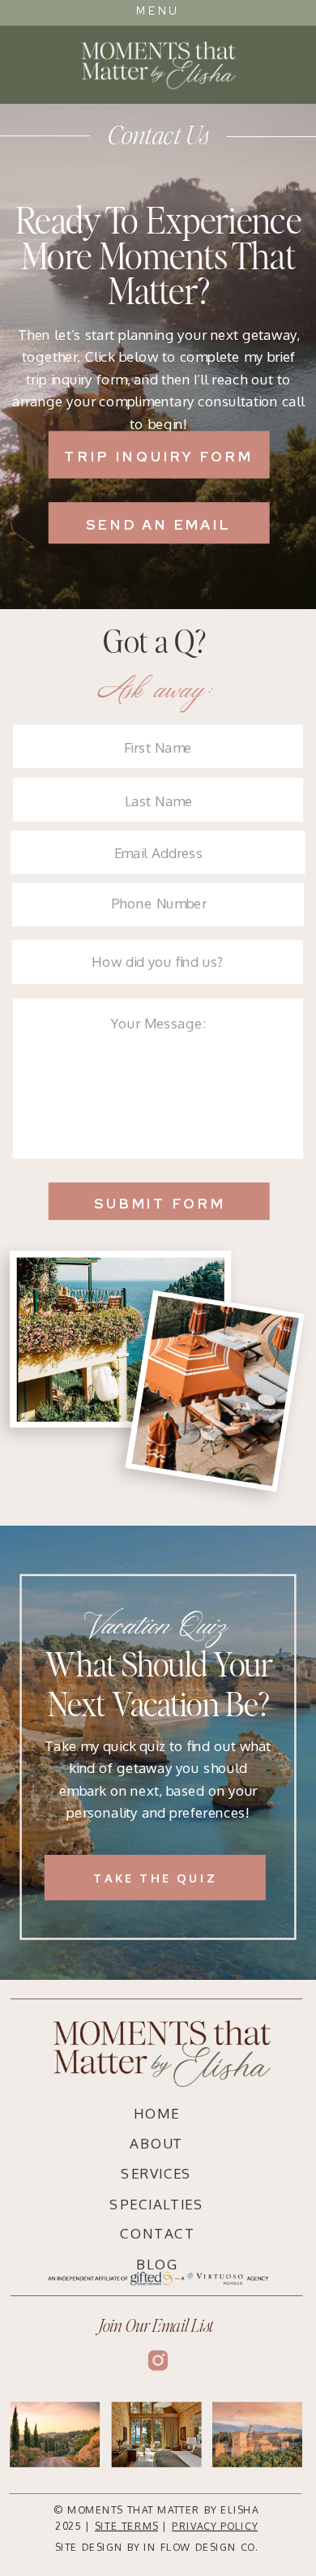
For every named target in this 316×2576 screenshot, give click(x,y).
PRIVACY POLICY (215, 2526)
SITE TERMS (126, 2526)
